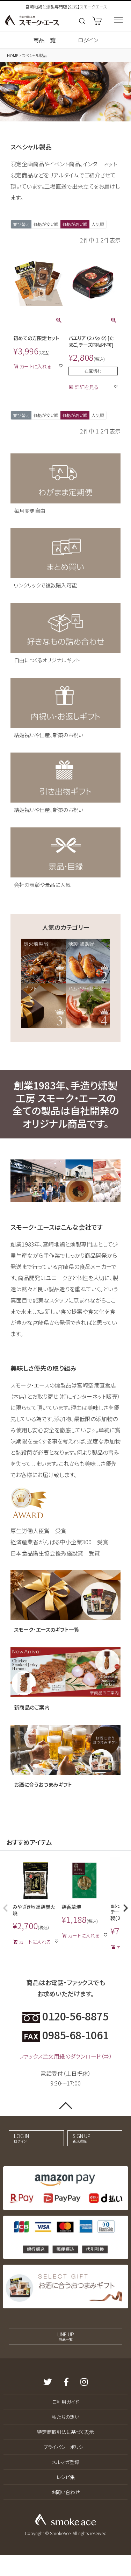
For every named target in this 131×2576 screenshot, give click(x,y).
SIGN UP (82, 2138)
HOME (13, 55)
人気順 (98, 224)
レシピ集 (66, 2477)
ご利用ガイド (66, 2402)
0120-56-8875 (74, 2016)
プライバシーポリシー (66, 2447)
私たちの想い (65, 2417)
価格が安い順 (46, 224)
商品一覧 (44, 40)
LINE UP (66, 2336)
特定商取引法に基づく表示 (65, 2432)
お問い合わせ (65, 2492)
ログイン (88, 40)
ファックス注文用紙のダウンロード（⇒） (66, 2056)
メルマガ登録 (65, 2462)
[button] (6, 1908)
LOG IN (21, 2138)
